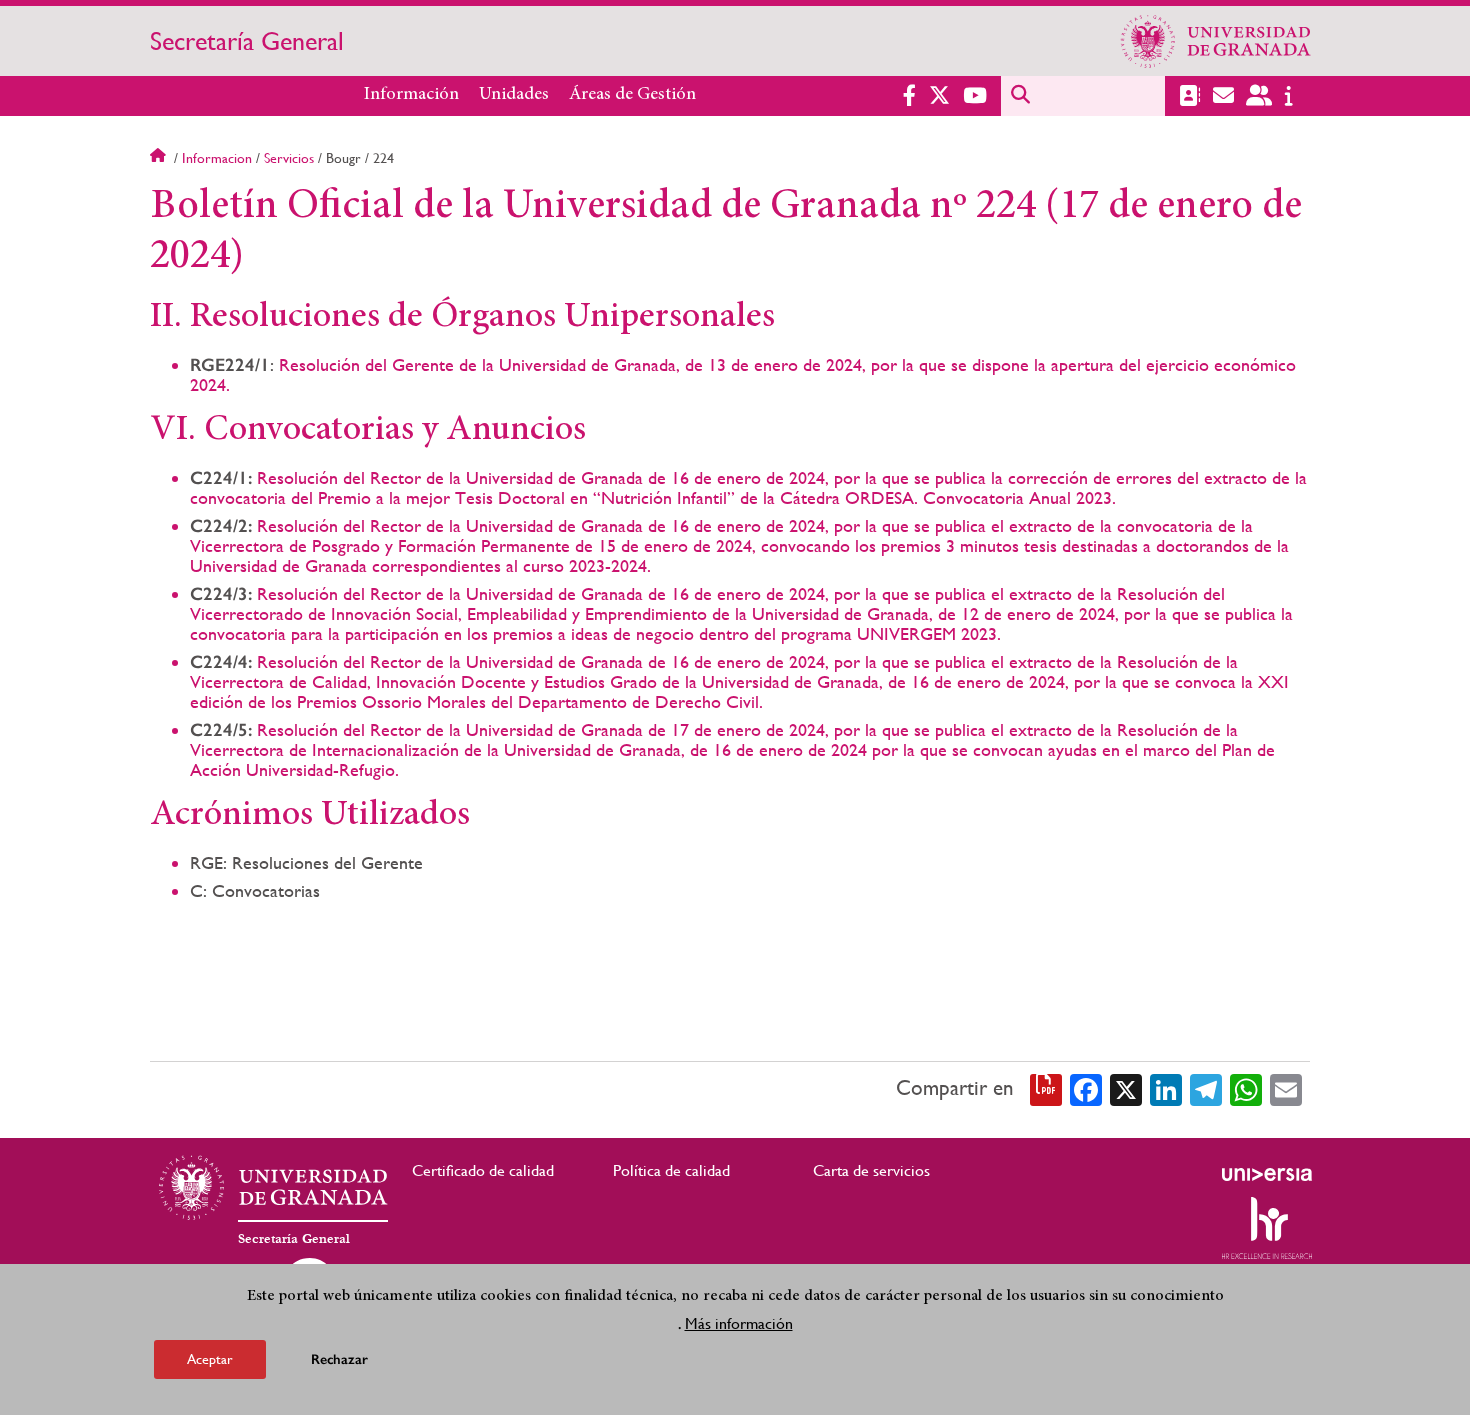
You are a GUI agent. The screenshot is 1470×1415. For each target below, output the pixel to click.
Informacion (217, 158)
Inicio (160, 158)
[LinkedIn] (1166, 1088)
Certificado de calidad (483, 1170)
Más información (739, 1323)
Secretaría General (247, 41)
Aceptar (210, 1359)
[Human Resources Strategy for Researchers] (1267, 1228)
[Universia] (1267, 1174)
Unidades (514, 95)
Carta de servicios (871, 1170)
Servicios (289, 158)
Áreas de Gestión (632, 95)
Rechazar (339, 1359)
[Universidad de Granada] (1216, 41)
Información (411, 95)
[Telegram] (1206, 1088)
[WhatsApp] (1246, 1088)
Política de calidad (671, 1170)
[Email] (1286, 1088)
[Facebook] (1086, 1088)
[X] (1126, 1088)
